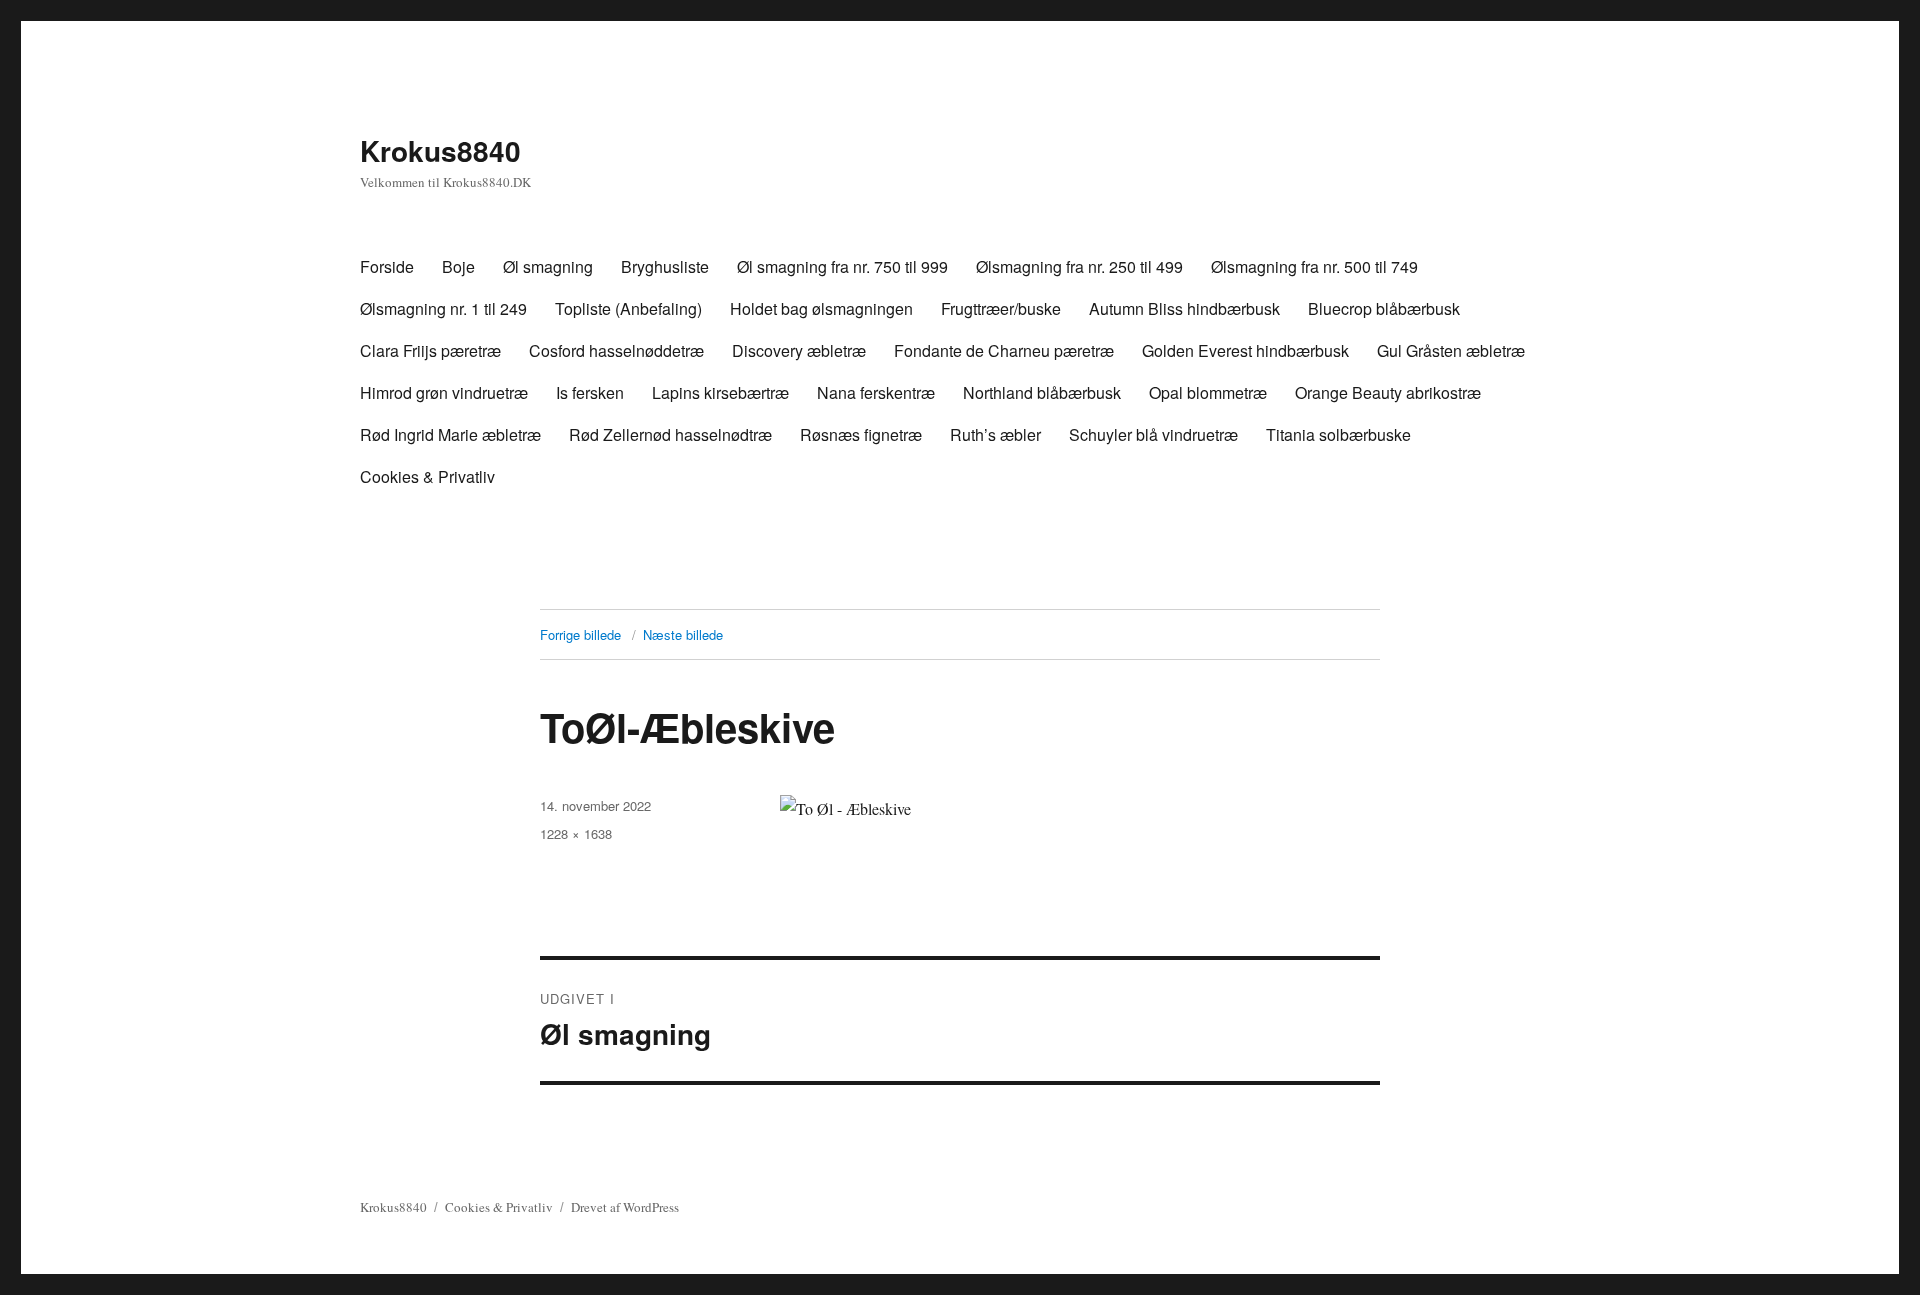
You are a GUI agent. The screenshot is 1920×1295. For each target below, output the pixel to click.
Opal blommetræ (1208, 392)
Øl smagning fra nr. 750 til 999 (842, 266)
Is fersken (590, 392)
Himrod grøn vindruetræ (444, 392)
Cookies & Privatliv (427, 476)
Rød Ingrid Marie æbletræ (450, 434)
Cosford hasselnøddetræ (616, 350)
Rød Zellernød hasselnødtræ (670, 434)
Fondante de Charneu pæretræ (1004, 350)
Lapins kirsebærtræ (720, 392)
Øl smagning (548, 266)
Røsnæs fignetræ (861, 434)
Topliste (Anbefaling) (628, 308)
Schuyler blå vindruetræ (1153, 434)
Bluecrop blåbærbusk (1384, 308)
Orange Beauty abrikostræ (1388, 392)
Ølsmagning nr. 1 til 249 (443, 308)
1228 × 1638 (576, 833)
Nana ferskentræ (876, 392)
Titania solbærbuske (1338, 434)
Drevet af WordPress (625, 1207)
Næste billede (683, 634)
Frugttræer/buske (1001, 308)
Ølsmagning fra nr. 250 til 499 (1079, 266)
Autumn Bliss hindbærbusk (1184, 308)
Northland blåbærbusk (1042, 392)
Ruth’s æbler (995, 434)
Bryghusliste (665, 266)
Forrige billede (580, 634)
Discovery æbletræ (799, 350)
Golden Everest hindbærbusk (1245, 350)
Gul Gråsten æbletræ (1451, 350)
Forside (387, 266)
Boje (458, 266)
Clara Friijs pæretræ (430, 350)
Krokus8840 (440, 150)
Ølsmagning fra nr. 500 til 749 (1314, 266)
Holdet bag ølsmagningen (821, 308)
